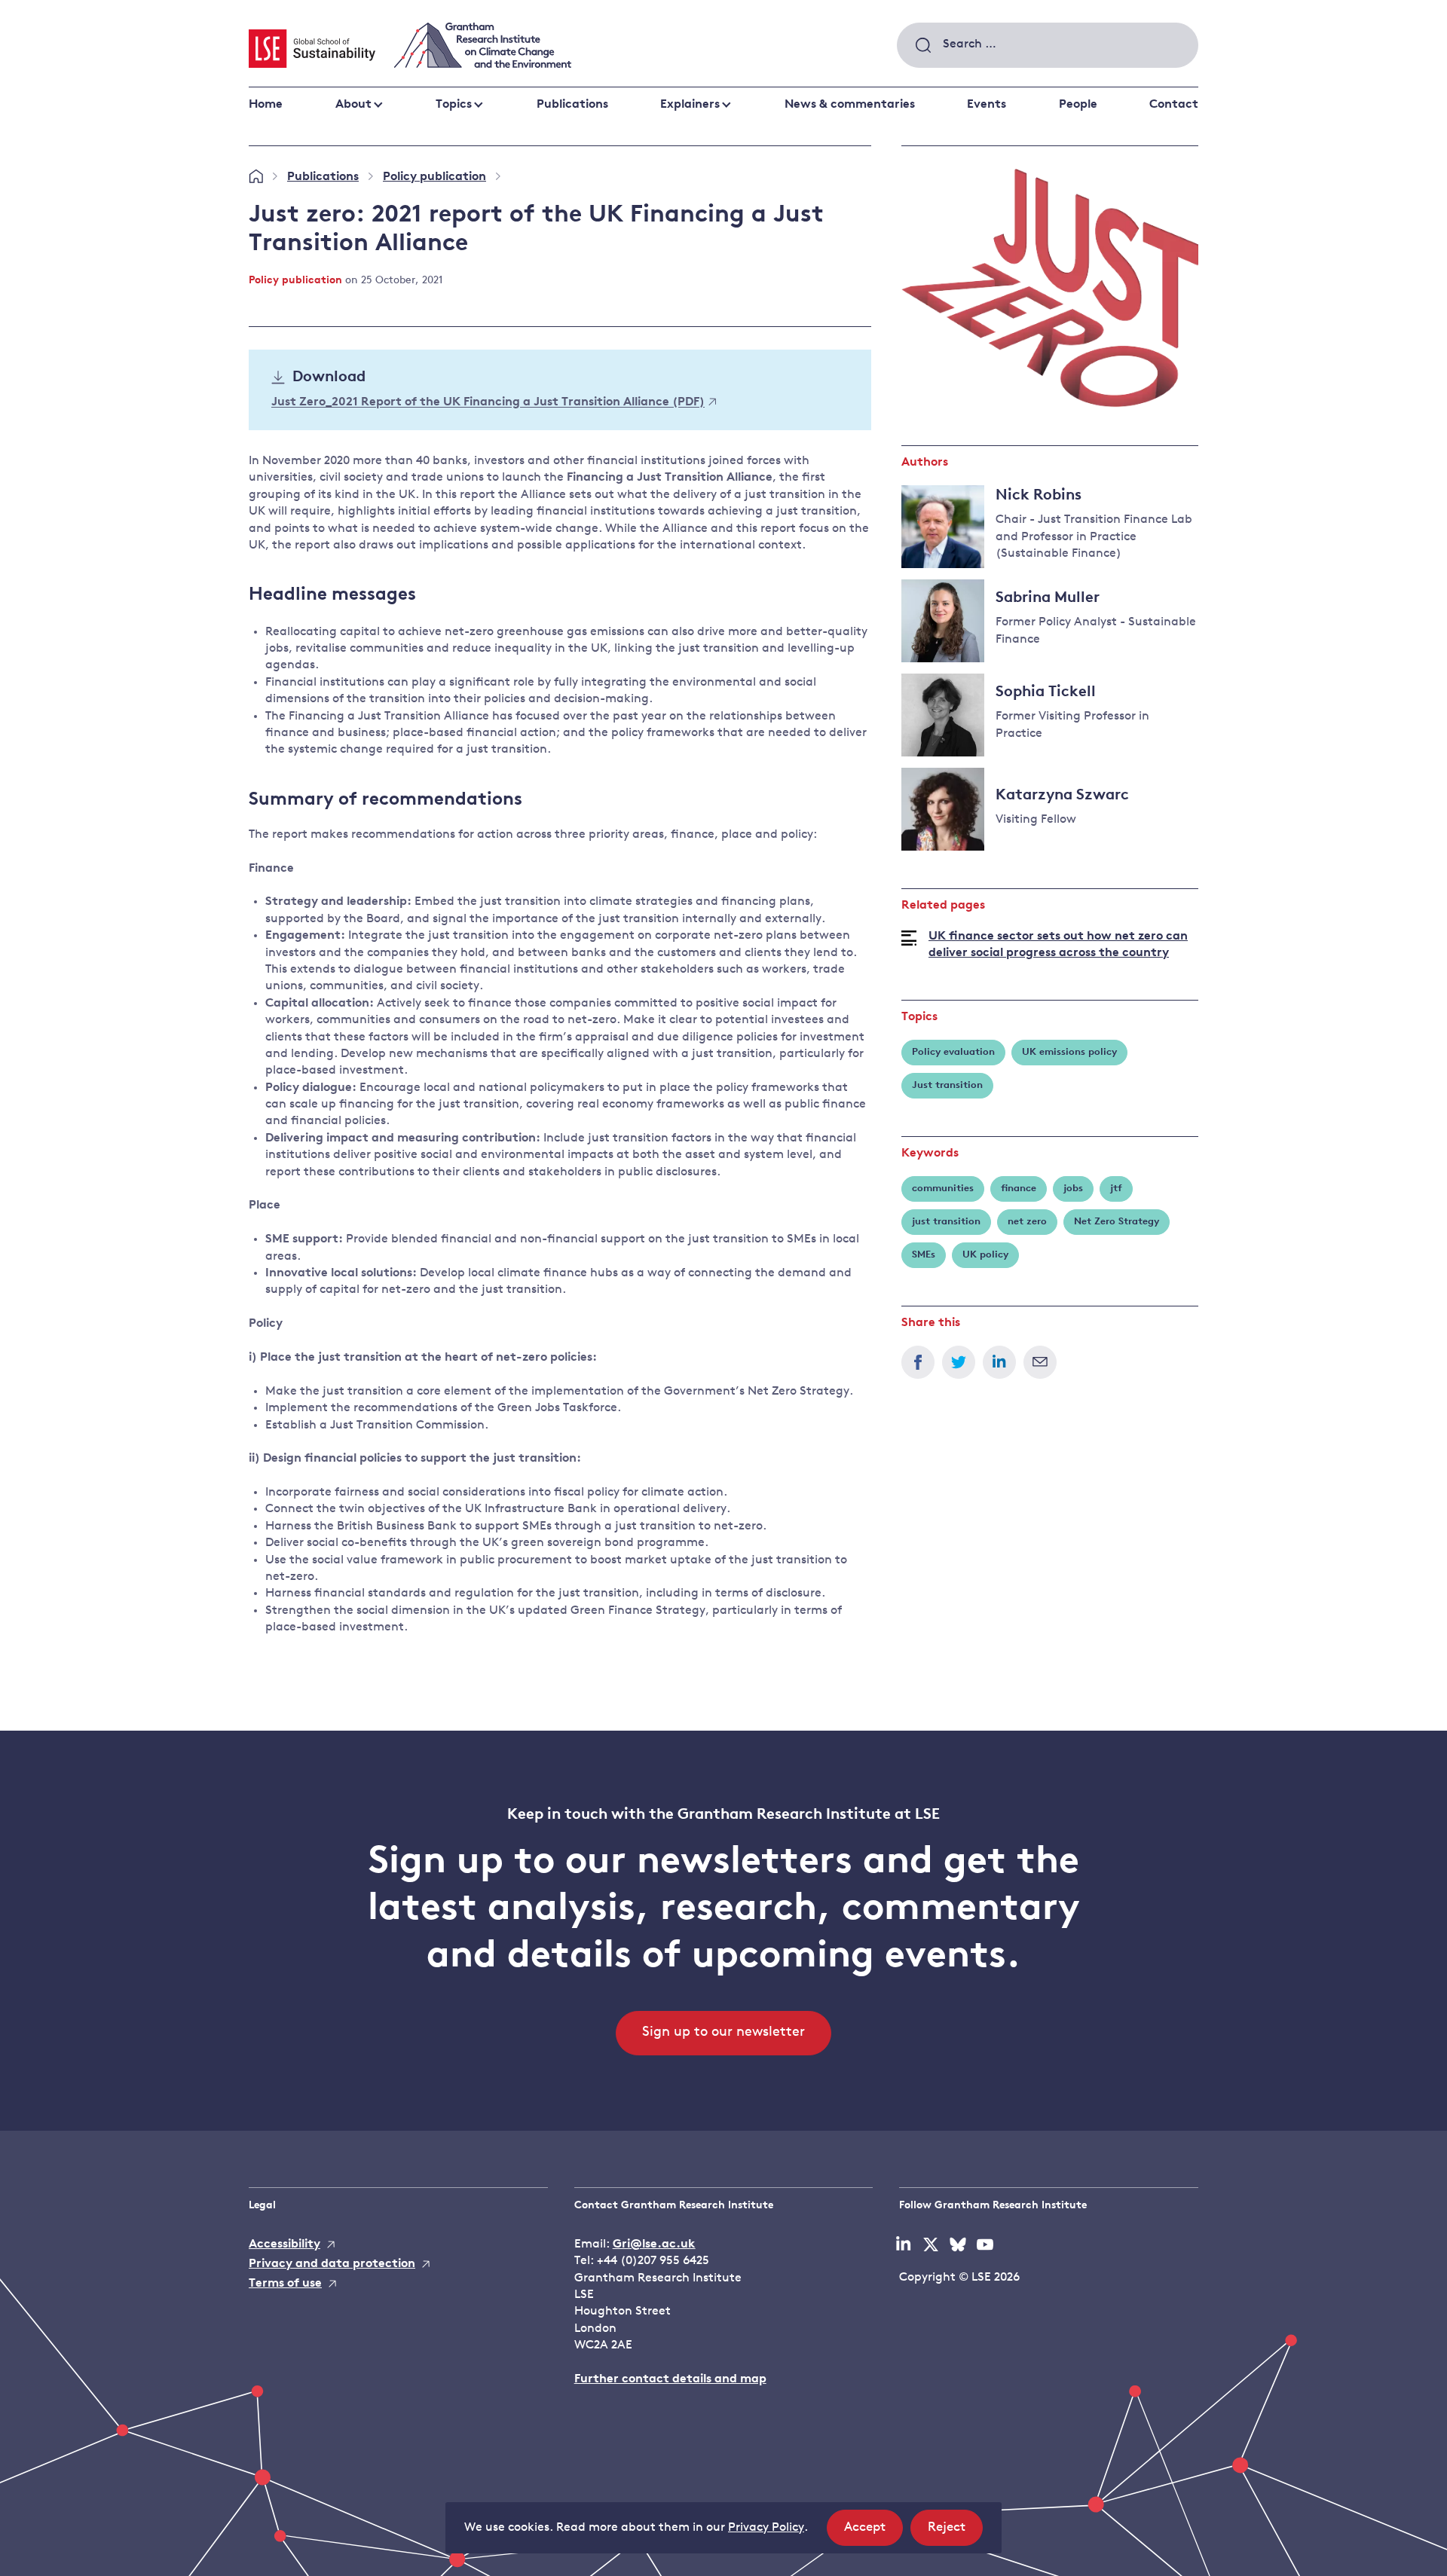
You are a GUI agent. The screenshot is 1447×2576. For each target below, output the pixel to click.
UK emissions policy (1069, 1052)
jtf (1116, 1189)
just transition (946, 1222)
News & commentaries (850, 105)
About (353, 105)
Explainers (690, 105)
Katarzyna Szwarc (1062, 796)
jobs (1073, 1189)
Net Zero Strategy (1117, 1222)
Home (266, 105)
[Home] (256, 177)
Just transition (947, 1085)
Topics (454, 105)
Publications (572, 105)
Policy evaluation (953, 1052)
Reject (955, 2533)
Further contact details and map (670, 2379)
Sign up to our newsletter (723, 2033)
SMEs (924, 1255)
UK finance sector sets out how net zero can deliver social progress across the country (1058, 945)
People (1078, 105)
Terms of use (285, 2284)
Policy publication (434, 177)
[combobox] (1048, 45)
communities (943, 1189)
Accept (873, 2533)
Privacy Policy (766, 2528)
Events (987, 105)
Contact (1174, 105)
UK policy (985, 1255)
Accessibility (285, 2244)
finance (1019, 1189)
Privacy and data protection (332, 2264)
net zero (1027, 1222)
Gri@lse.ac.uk (654, 2244)
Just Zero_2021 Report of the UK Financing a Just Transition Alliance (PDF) (488, 403)
